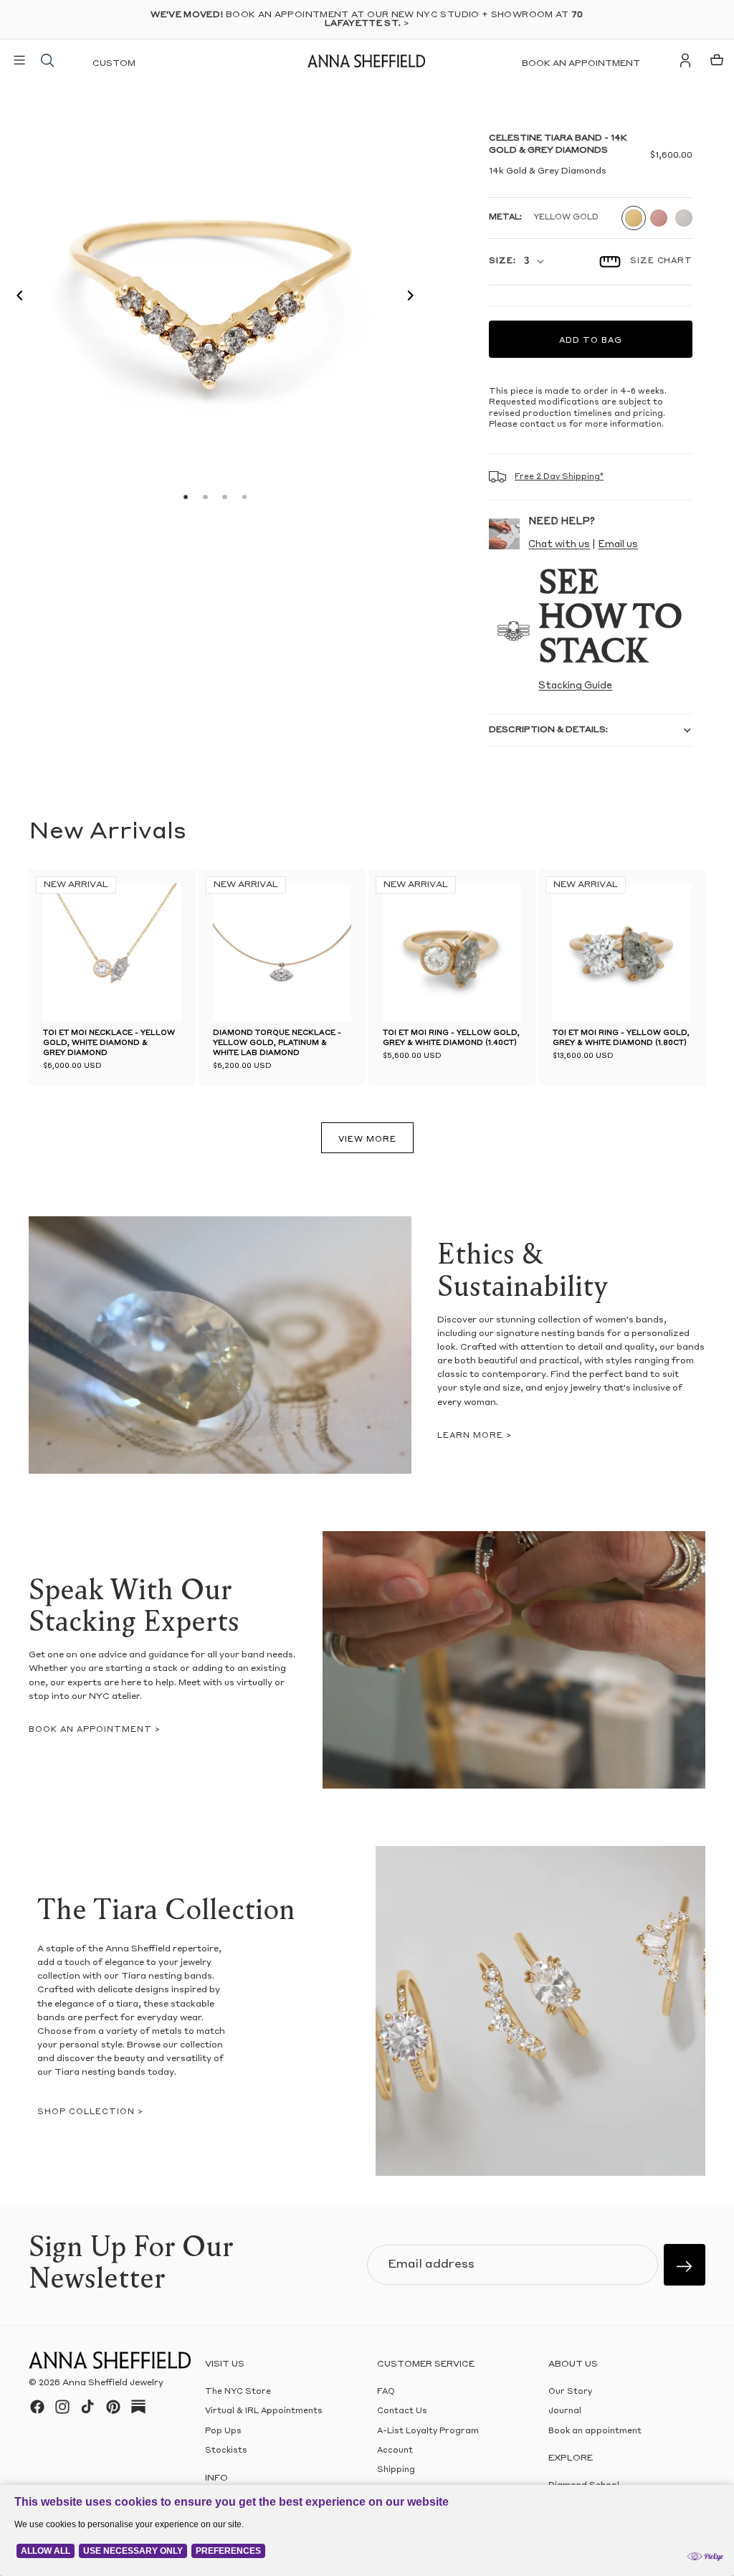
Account (395, 2451)
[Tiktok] (87, 2407)
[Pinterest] (113, 2407)
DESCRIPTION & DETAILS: (548, 730)
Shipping (396, 2471)
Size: (502, 261)
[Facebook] (37, 2407)
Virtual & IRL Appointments (264, 2411)
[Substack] (138, 2407)
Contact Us (402, 2411)
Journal (565, 2411)
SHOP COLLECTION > (90, 2112)
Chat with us (559, 545)
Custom (114, 64)
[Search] (47, 60)
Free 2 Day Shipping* (559, 477)
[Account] (685, 60)
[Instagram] (62, 2407)
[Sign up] (685, 2265)
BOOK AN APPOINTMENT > (95, 1730)
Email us (618, 545)
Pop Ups (223, 2431)
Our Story (570, 2392)
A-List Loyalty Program (428, 2431)
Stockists (226, 2451)
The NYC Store (238, 2392)
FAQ (386, 2392)
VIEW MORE (367, 1140)
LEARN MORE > (475, 1436)
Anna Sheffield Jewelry (113, 2383)
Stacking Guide (575, 686)
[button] (16, 298)
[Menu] (19, 60)
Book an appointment (581, 64)
